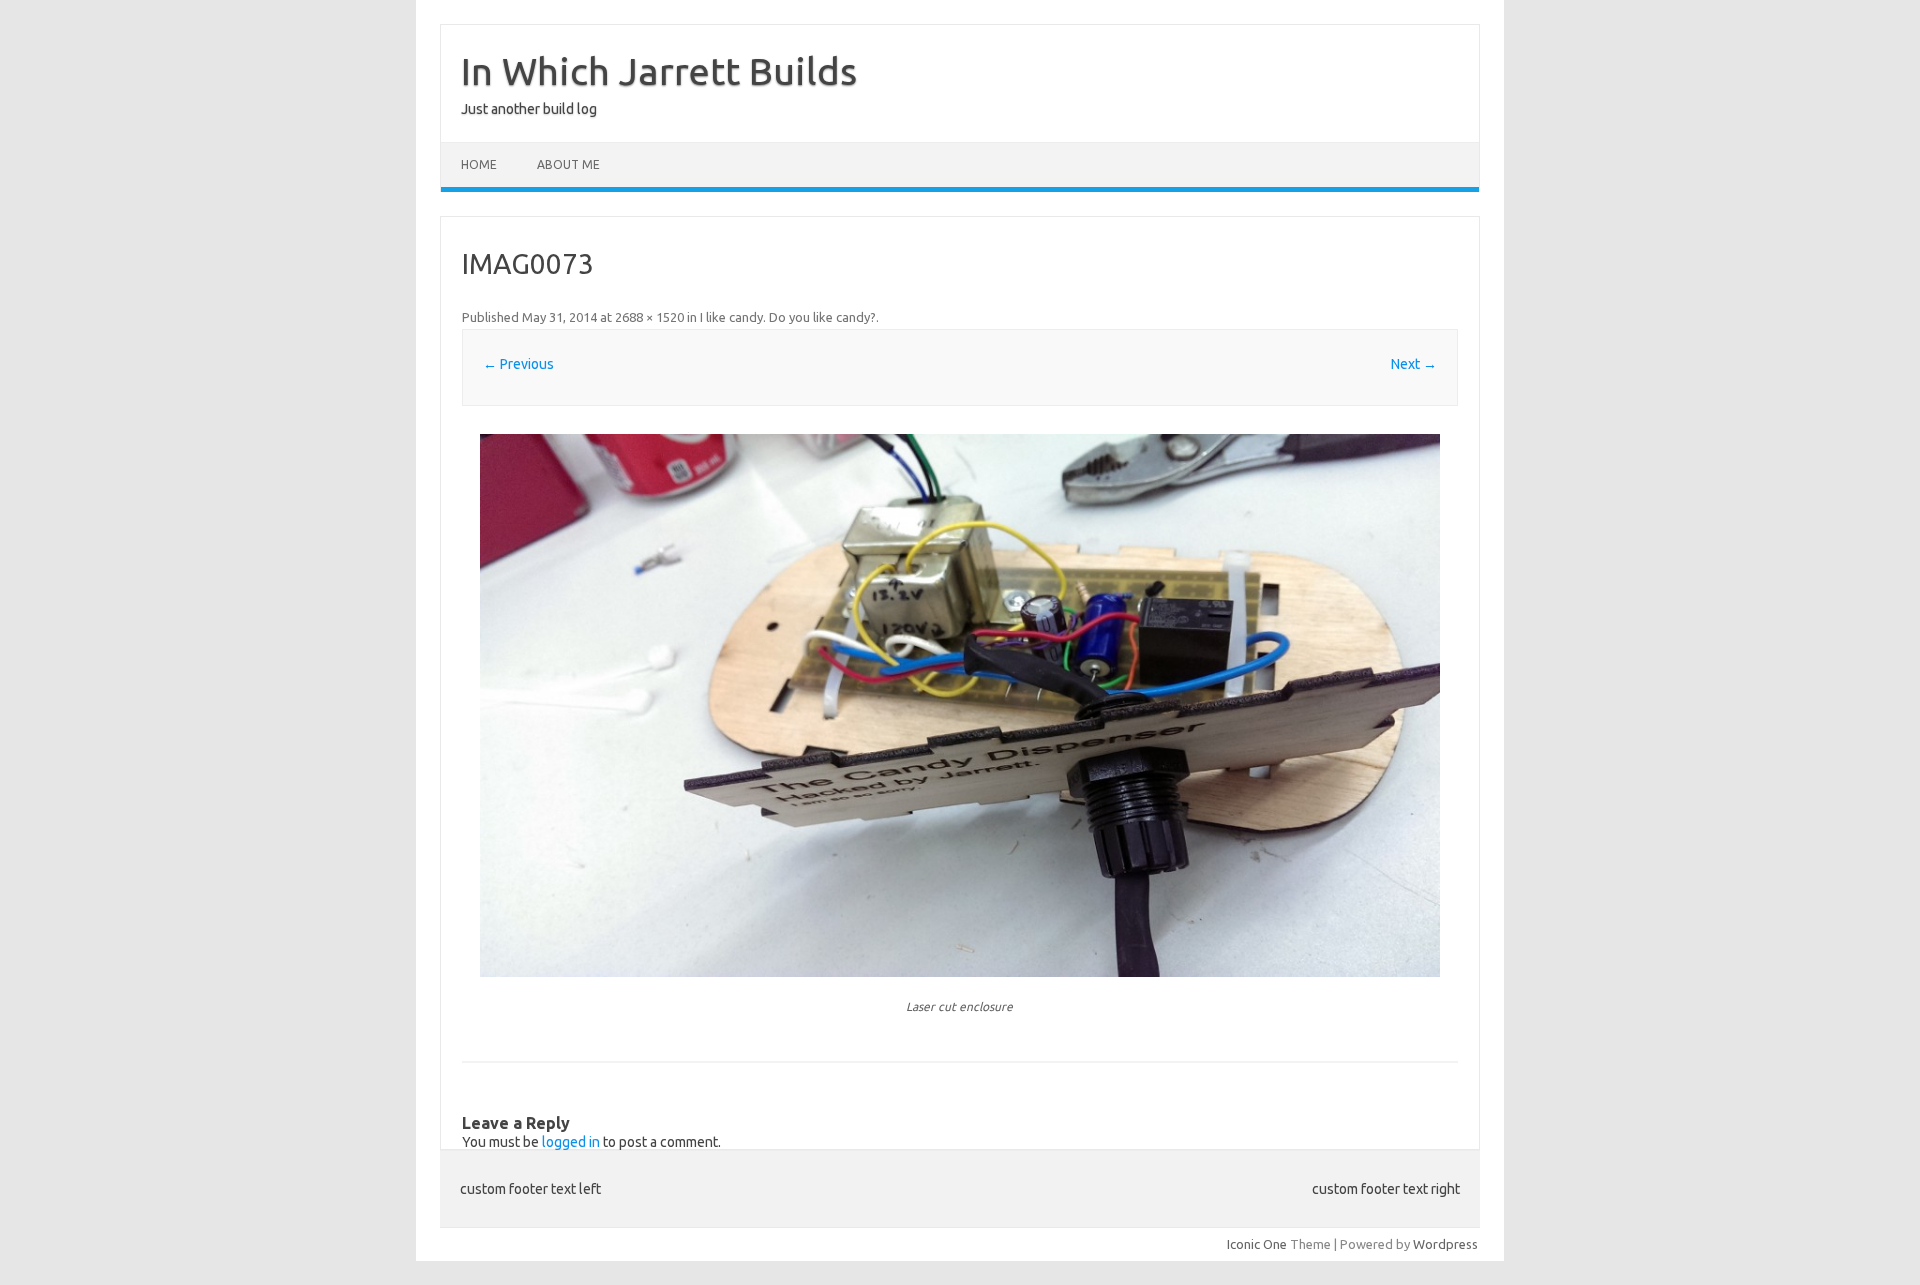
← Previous (518, 364)
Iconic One (1257, 1244)
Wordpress (1445, 1244)
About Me (568, 164)
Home (479, 164)
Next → (1414, 364)
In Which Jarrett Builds (659, 71)
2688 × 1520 (649, 317)
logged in (571, 1142)
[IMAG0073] (960, 705)
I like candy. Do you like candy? (788, 317)
